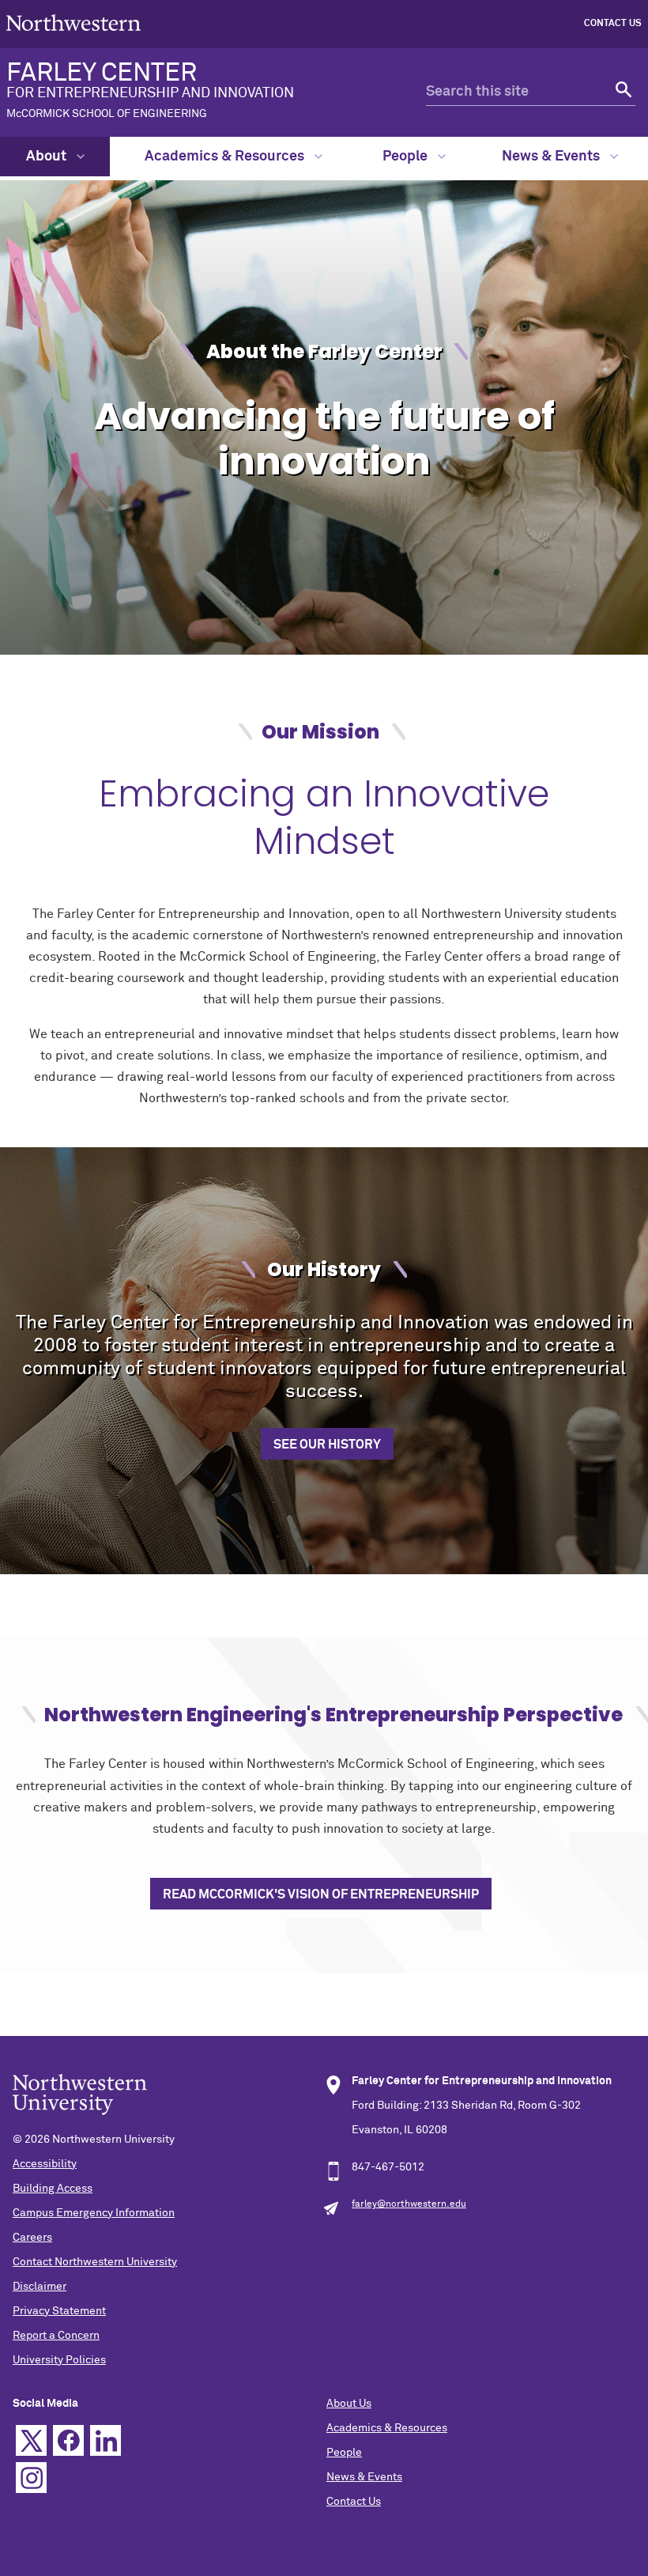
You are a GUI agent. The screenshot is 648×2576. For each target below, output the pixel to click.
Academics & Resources (226, 157)
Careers (32, 2238)
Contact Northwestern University (95, 2262)
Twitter (31, 2440)
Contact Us (613, 24)
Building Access (53, 2189)
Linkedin (105, 2440)
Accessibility (45, 2164)
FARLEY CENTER (150, 90)
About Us (349, 2404)
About (48, 157)
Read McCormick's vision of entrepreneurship (321, 1894)
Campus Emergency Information (94, 2213)
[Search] (622, 92)
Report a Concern (56, 2336)
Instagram (31, 2478)
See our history (327, 1445)
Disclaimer (40, 2287)
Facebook (68, 2440)
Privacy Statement (59, 2311)
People (407, 157)
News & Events (552, 157)
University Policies (59, 2360)
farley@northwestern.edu (409, 2204)
